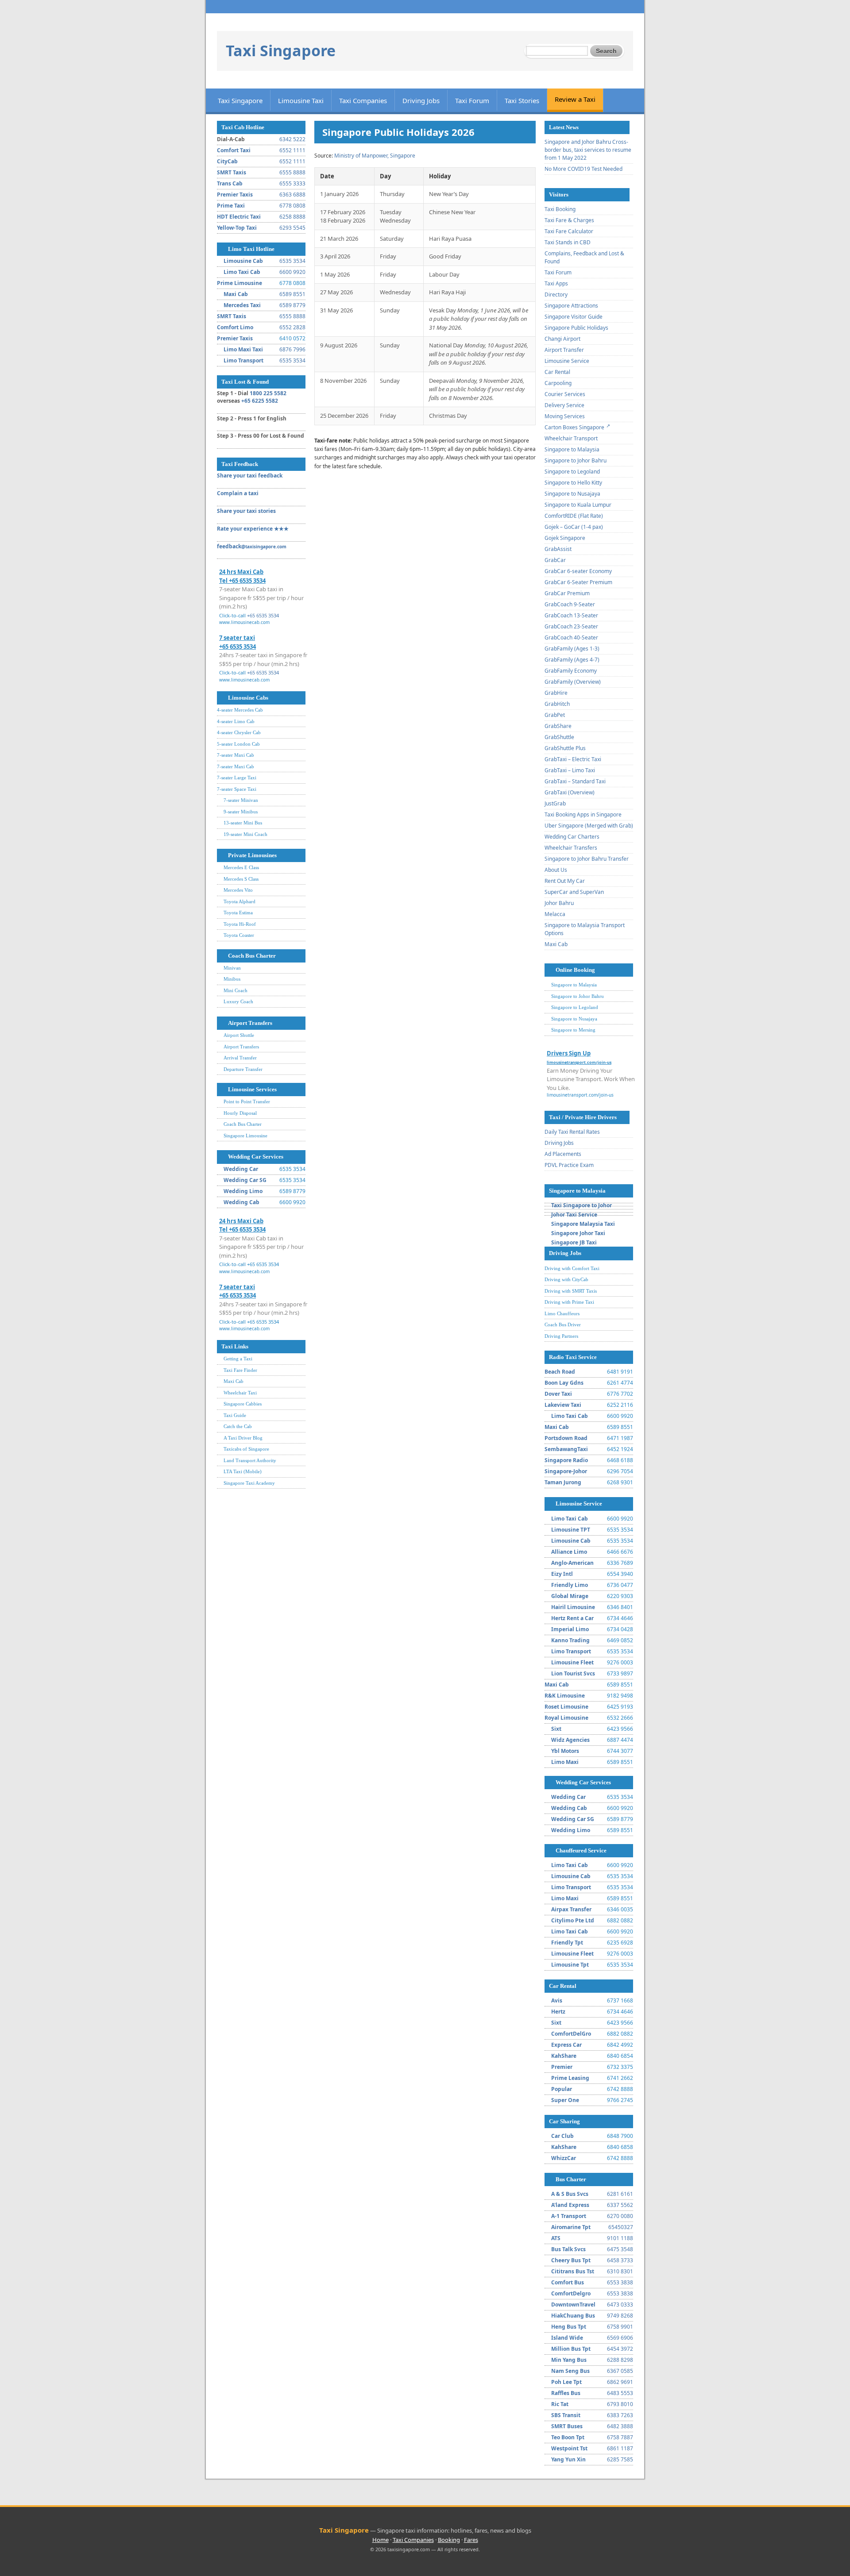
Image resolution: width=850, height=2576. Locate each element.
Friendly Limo (570, 1585)
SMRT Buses (567, 2426)
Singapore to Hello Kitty (573, 483)
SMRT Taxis (232, 172)
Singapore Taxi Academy (249, 1483)
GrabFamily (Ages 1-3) (572, 649)
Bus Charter (571, 2179)
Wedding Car (241, 1169)
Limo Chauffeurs (562, 1313)
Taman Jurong (563, 1482)
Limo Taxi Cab (242, 272)
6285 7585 (620, 2459)
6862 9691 (620, 2382)
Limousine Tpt (570, 1965)
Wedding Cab (241, 1202)
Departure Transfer (243, 1069)
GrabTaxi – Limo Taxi (570, 770)
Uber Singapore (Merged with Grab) (589, 826)
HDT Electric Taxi (239, 217)
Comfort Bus (568, 2282)
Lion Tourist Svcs (573, 1673)
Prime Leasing (570, 2078)
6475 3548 (620, 2249)
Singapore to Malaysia (572, 449)
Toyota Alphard (240, 901)
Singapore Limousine (245, 1136)
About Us (556, 870)
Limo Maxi (565, 1762)
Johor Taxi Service (574, 1215)
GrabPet (555, 715)
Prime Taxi (231, 206)
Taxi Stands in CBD (568, 242)
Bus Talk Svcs (568, 2249)
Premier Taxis (235, 194)
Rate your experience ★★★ (253, 529)
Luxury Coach (238, 1001)
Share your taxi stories (246, 511)
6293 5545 (292, 228)
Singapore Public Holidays (576, 328)
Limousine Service (567, 361)
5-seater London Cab (238, 744)
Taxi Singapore (281, 50)
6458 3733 (620, 2260)
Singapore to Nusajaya (572, 494)
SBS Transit (566, 2415)
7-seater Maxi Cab (236, 755)
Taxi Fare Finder (240, 1370)
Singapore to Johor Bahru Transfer (587, 859)
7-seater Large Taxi (237, 778)
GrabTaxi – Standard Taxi (575, 781)
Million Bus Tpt (571, 2349)
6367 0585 (620, 2371)
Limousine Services (252, 1089)
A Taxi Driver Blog (243, 1438)
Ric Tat (560, 2404)
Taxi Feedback (240, 464)
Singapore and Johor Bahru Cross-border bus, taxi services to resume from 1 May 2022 (588, 150)
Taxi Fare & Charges (569, 220)
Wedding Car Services (256, 1157)
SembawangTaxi (566, 1449)
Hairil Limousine (573, 1607)
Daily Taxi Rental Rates (572, 1132)
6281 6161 (620, 2194)
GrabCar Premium (567, 593)
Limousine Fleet (572, 1662)
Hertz (558, 2012)
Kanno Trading (570, 1640)
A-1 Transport (569, 2216)
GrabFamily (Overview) (573, 682)
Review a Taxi (575, 99)
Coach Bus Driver (563, 1325)
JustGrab (555, 803)
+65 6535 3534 (263, 615)
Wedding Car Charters (572, 837)
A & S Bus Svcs (570, 2194)
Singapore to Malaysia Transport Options (585, 929)
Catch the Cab (238, 1426)
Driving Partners (561, 1336)
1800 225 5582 (268, 393)
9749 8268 (620, 2316)
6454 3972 (620, 2349)
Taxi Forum (472, 100)
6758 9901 (620, 2327)
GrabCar (555, 560)
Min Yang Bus (569, 2360)
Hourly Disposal (240, 1113)
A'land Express (570, 2205)
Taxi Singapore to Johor (581, 1205)
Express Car (566, 2045)
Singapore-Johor (566, 1471)
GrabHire (556, 693)
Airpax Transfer (571, 1909)
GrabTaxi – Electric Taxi (573, 759)
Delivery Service (564, 405)
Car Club (562, 2136)
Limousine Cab (243, 261)
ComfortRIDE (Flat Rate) (574, 516)
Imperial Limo (570, 1629)
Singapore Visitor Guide (574, 317)
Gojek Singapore (565, 538)
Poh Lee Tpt (566, 2382)
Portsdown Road (566, 1438)
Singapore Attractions (571, 306)
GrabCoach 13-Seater (571, 615)
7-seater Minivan (241, 800)
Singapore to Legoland (572, 472)
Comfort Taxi (234, 150)
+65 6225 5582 (260, 401)
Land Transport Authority (250, 1460)
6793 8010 (620, 2404)
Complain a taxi (238, 493)
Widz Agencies (570, 1740)
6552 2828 (292, 327)
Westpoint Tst (569, 2448)
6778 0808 (292, 206)
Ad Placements (563, 1154)
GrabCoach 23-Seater (571, 626)
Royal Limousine (566, 1718)
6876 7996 (292, 349)
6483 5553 (620, 2393)
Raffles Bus (566, 2393)
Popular (562, 2089)
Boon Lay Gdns (564, 1383)
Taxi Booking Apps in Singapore (583, 814)
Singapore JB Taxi (574, 1242)
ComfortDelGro (571, 2034)
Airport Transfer (564, 350)
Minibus (232, 979)
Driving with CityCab (566, 1279)
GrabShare (558, 726)
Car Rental (557, 372)
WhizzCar (564, 2158)
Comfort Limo (235, 327)
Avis (557, 2000)
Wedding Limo (243, 1191)
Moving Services (565, 416)
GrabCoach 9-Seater (570, 604)
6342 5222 (292, 139)
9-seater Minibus (241, 812)
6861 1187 (620, 2448)
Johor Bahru (559, 903)
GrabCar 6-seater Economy (578, 571)
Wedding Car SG (245, 1180)
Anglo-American (572, 1563)
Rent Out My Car (565, 881)
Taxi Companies (363, 100)
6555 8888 (292, 172)
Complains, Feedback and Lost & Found (584, 257)
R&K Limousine (565, 1696)
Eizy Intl (562, 1574)
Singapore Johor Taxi (578, 1233)
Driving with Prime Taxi (569, 1302)
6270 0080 (620, 2216)
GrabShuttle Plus (565, 748)
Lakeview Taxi (563, 1405)
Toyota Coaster (239, 935)
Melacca (555, 914)
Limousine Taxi (301, 100)
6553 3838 (620, 2282)
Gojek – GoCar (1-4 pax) (574, 527)
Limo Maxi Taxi (243, 349)
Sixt (556, 1729)
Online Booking (575, 970)
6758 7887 (620, 2437)
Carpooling (558, 383)
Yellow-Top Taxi (237, 228)
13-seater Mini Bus (243, 823)
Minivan (232, 968)
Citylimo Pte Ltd (573, 1920)
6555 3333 (292, 183)
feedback (252, 546)
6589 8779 (292, 305)
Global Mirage (570, 1596)
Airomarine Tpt (571, 2227)
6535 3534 (292, 261)
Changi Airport (562, 339)
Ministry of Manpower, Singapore (375, 156)
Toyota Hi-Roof (240, 924)
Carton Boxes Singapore (574, 427)
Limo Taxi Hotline (251, 249)
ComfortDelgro (571, 2293)
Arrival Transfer (240, 1058)
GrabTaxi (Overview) (570, 792)
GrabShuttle (559, 737)
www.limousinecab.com (244, 622)
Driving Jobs (421, 100)
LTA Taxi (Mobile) (243, 1471)
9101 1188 (620, 2238)
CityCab (227, 161)
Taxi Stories (522, 100)
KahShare (564, 2056)
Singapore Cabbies (243, 1404)
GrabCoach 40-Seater (571, 637)
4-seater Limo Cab (236, 721)
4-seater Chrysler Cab (239, 732)
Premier (562, 2067)
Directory (556, 295)
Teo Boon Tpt (568, 2437)
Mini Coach (236, 990)
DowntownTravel (573, 2305)
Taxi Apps (556, 283)
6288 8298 (620, 2360)
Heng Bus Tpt (569, 2327)
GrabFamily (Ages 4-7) (572, 660)
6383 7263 (620, 2415)
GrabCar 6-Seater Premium (578, 582)
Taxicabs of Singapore (246, 1449)
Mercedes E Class (241, 867)
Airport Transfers (250, 1023)
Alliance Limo (569, 1552)
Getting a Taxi (238, 1359)
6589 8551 (292, 294)
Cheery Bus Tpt (571, 2260)
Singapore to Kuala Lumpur (578, 505)
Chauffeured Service (581, 1850)
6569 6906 (620, 2338)
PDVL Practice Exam (569, 1165)
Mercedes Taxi (242, 305)
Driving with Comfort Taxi (572, 1268)
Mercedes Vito (238, 890)
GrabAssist (558, 549)
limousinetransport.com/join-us (580, 1095)
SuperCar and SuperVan (574, 892)
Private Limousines (252, 855)
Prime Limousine (240, 283)
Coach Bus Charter (252, 956)
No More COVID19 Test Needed (583, 169)
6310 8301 (620, 2271)
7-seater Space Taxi (237, 789)
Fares (471, 2540)
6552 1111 (292, 150)
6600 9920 (292, 272)
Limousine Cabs (248, 698)
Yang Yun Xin (568, 2459)
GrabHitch (557, 704)
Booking (449, 2540)
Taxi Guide (235, 1415)
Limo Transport (243, 360)
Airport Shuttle (239, 1035)
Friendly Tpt (567, 1943)
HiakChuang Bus (573, 2316)
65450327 (621, 2227)
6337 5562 (620, 2205)
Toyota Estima (238, 913)
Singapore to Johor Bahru (576, 460)
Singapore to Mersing (573, 1030)
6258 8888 (292, 217)
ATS (556, 2238)
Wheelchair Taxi (240, 1393)
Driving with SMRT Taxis (571, 1291)
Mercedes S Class (241, 879)
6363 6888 (292, 194)
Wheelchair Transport (571, 438)
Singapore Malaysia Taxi (583, 1224)
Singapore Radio (566, 1460)
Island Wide (567, 2338)
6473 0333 (620, 2305)
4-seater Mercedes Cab (240, 710)
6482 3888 (620, 2426)
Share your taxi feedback (250, 476)
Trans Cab (230, 183)
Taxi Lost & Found (245, 382)
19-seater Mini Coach (245, 834)
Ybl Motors (565, 1751)
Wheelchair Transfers (571, 848)
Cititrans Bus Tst (573, 2271)
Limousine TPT (571, 1530)
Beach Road (560, 1372)
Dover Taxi (558, 1394)
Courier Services (565, 394)
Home (381, 2540)
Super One (565, 2100)
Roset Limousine (566, 1707)
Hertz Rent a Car (572, 1618)
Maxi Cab (236, 294)
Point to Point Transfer (247, 1101)
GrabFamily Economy (571, 671)
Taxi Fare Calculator (569, 231)
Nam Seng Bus (570, 2371)
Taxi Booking (560, 209)
